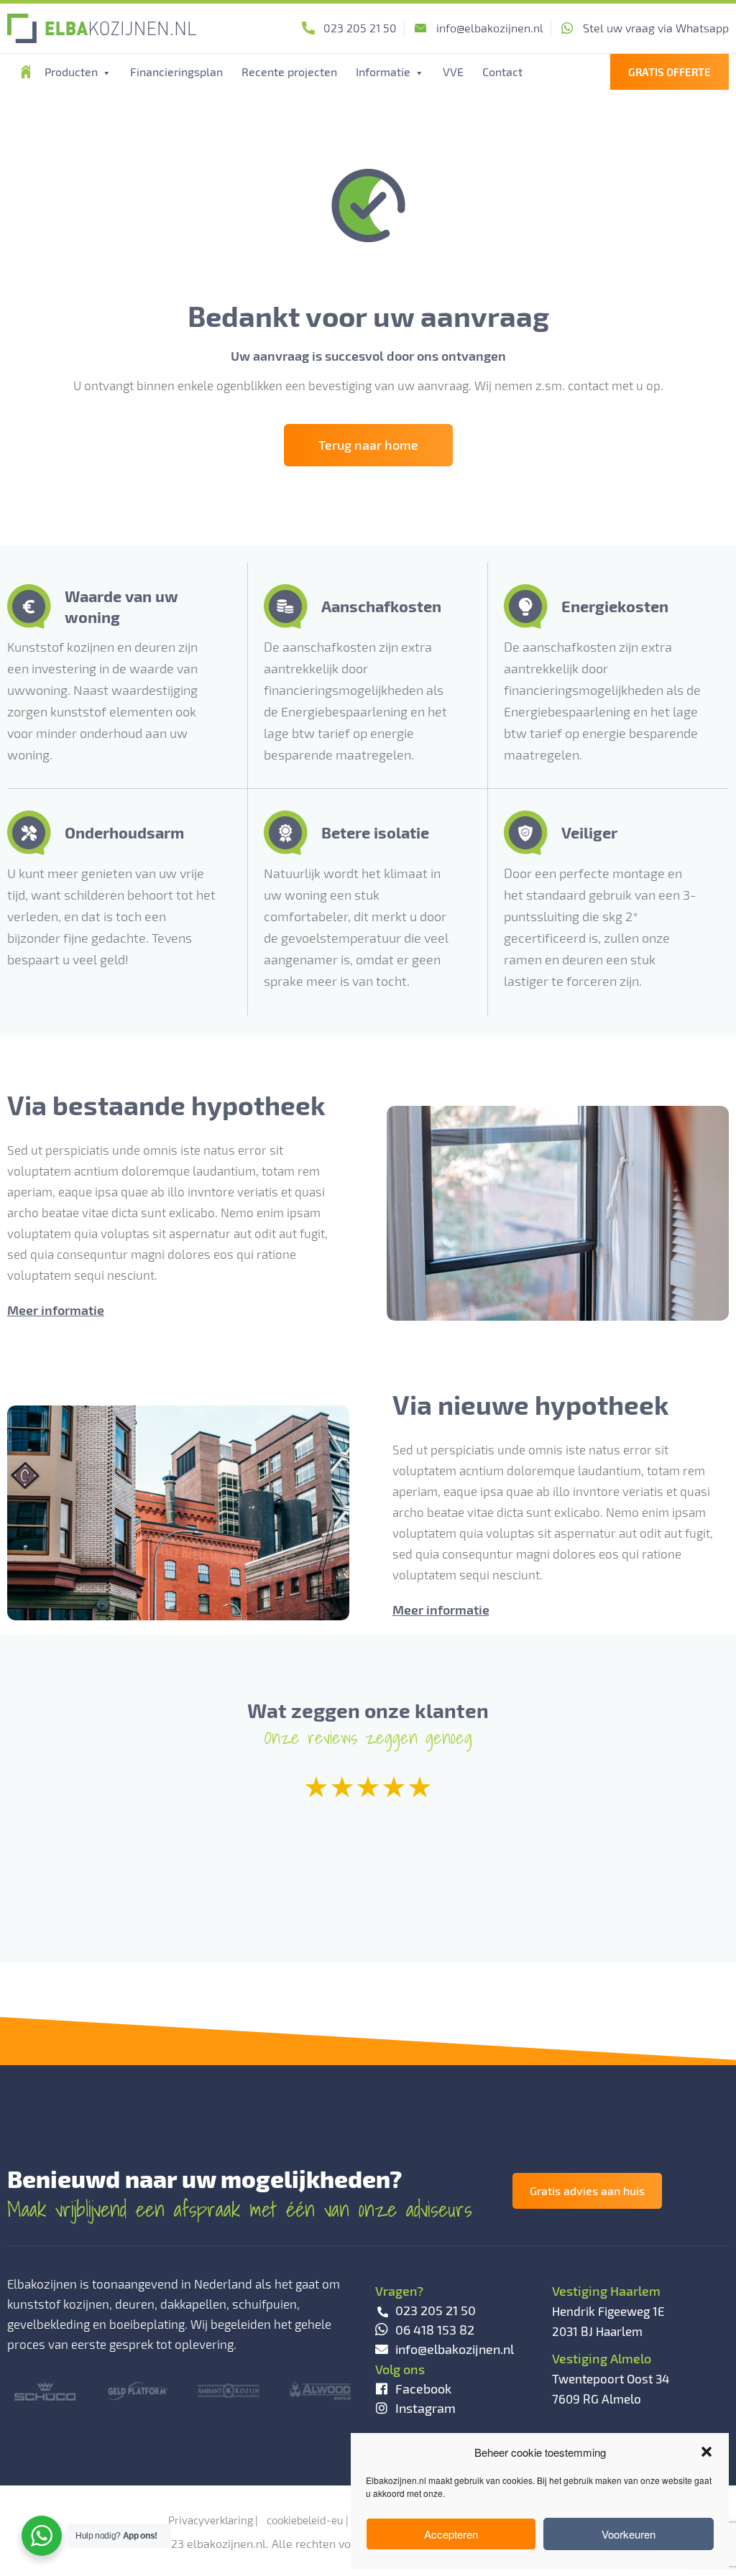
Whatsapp (656, 28)
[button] (707, 2452)
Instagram (425, 2408)
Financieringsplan (176, 71)
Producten (73, 71)
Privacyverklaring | (213, 2520)
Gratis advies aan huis (587, 2190)
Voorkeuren (629, 2534)
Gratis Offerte (670, 72)
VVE (453, 71)
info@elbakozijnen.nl (490, 28)
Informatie (385, 71)
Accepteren (451, 2534)
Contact (502, 71)
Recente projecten (289, 71)
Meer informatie (56, 1310)
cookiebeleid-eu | (308, 2520)
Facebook (423, 2388)
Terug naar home (368, 445)
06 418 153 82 (435, 2330)
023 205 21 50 (360, 28)
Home (26, 72)
